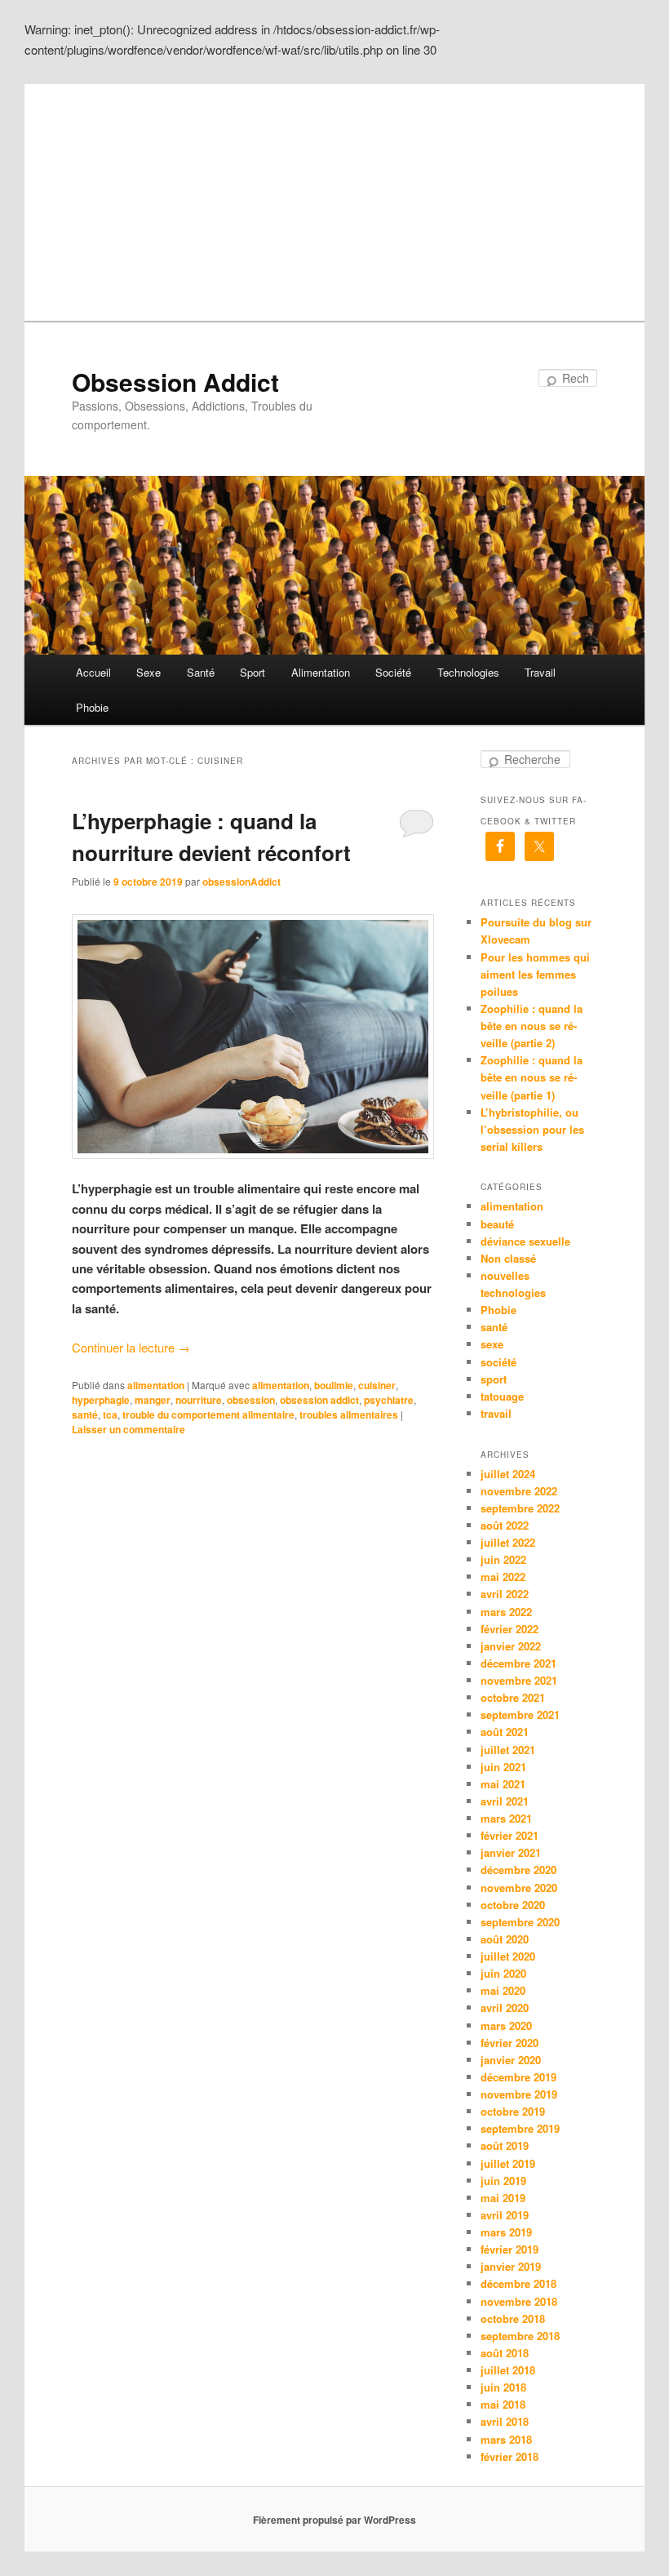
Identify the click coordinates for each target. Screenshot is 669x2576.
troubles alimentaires (349, 1415)
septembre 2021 (520, 1714)
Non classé (508, 1258)
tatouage (502, 1396)
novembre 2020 (519, 1888)
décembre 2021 (518, 1663)
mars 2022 (506, 1612)
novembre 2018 (519, 2301)
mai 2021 (503, 1784)
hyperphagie (101, 1400)
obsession (251, 1400)
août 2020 (505, 1939)
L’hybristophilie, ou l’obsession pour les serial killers (532, 1129)
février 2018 (510, 2456)
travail (496, 1413)
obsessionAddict (241, 882)
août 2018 (505, 2353)
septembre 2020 (520, 1922)
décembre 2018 (518, 2283)
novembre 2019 (519, 2094)
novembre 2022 (519, 1491)
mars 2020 (506, 2025)
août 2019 (505, 2145)
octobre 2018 (513, 2318)
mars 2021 (506, 1818)
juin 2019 (503, 2181)
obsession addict (319, 1400)
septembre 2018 (520, 2336)
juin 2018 (503, 2387)
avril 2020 (505, 2008)
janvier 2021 (511, 1852)
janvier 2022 (511, 1646)
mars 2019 (506, 2232)
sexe (492, 1344)
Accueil (93, 672)
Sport (253, 672)
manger (153, 1400)
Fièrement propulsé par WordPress (334, 2520)
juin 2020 (503, 1973)
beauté (497, 1224)
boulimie (334, 1385)
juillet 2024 (508, 1474)
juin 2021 (503, 1767)
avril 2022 (505, 1594)
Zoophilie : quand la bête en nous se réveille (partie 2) (532, 1026)
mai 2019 (503, 2198)
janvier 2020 (511, 2060)
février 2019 (510, 2249)
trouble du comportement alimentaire (208, 1415)
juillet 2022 (508, 1542)
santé (85, 1415)
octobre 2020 (513, 1905)
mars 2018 (506, 2439)
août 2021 (505, 1732)
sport (494, 1379)
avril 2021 (505, 1801)
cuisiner (377, 1385)
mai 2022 (503, 1577)
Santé (201, 672)
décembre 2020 (518, 1870)
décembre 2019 (518, 2077)
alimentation (156, 1385)
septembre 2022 (520, 1508)
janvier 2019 (511, 2266)
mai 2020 (503, 1990)
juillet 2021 (508, 1750)
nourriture (199, 1400)
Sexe (148, 672)
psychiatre (389, 1400)
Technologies (468, 672)
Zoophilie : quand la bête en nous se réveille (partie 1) (532, 1077)
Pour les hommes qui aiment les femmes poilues (535, 974)
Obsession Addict (175, 382)
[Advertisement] (334, 198)
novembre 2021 (519, 1680)
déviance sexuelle (525, 1241)
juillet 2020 (508, 1956)
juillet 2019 (508, 2163)
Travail (540, 672)
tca (110, 1415)
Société (393, 672)
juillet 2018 (508, 2370)
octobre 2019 (513, 2111)
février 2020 (510, 2043)
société (498, 1362)
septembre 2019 (520, 2128)
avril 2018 (505, 2421)
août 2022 (505, 1525)
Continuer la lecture (131, 1347)
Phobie (92, 707)
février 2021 (510, 1835)
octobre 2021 (513, 1697)
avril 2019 (505, 2215)
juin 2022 (503, 1559)
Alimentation (321, 672)
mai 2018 (503, 2404)
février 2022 (510, 1629)
